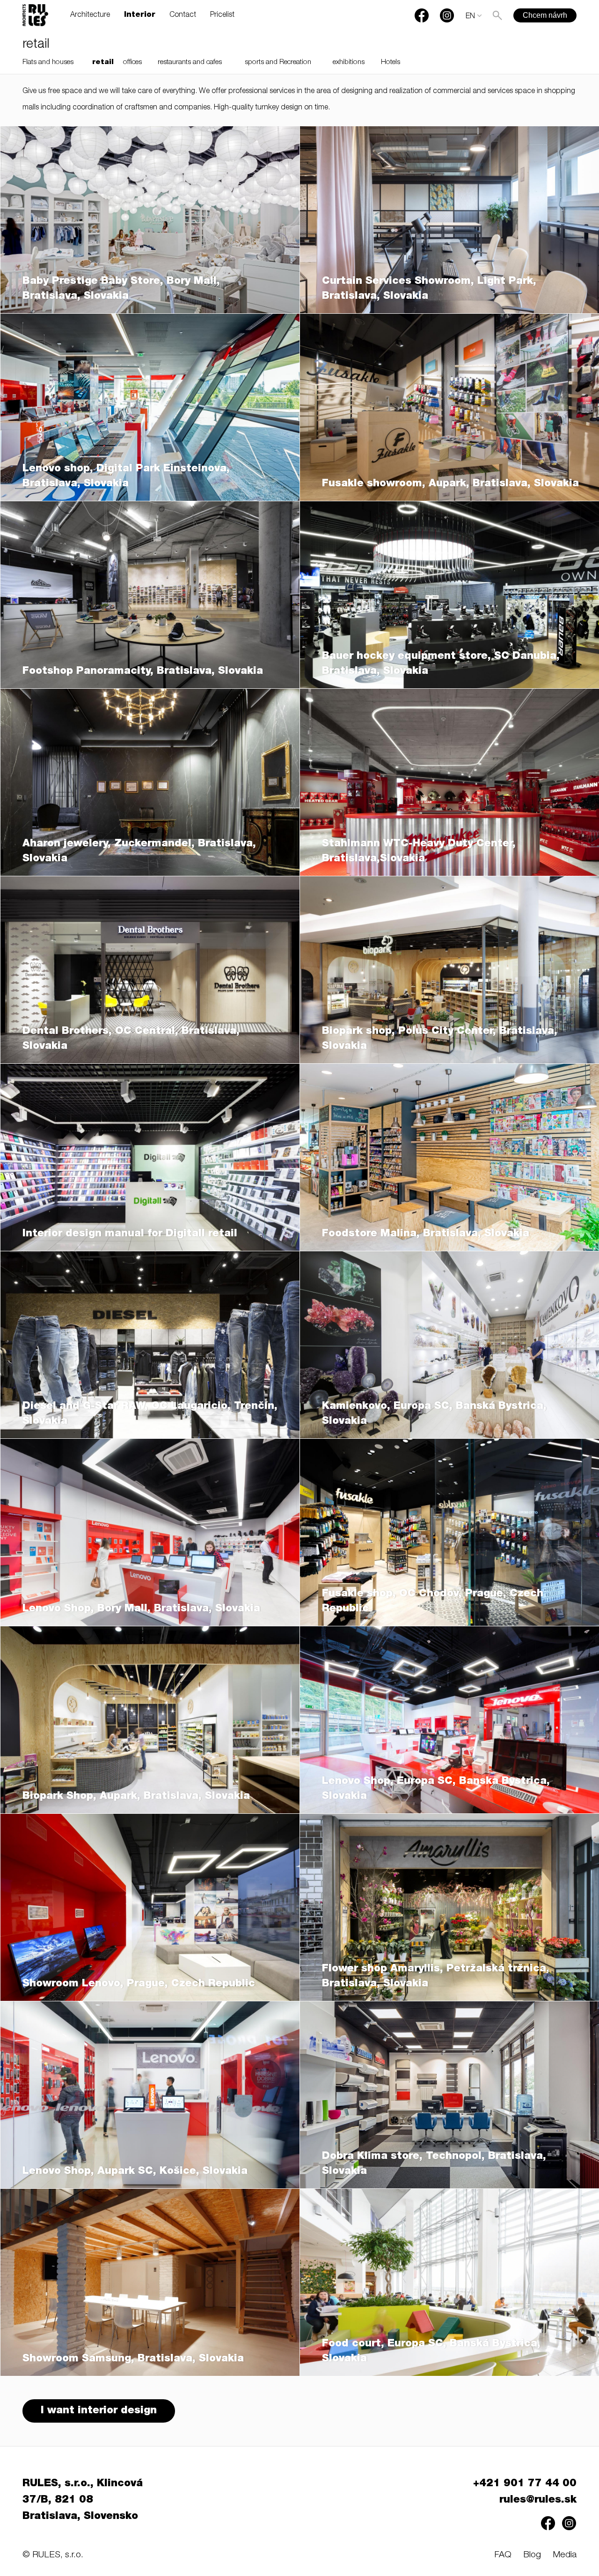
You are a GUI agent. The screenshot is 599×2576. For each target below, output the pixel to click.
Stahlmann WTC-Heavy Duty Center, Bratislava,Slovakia (419, 851)
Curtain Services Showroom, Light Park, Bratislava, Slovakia (429, 289)
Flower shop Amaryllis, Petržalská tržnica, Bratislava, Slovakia (436, 1977)
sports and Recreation (278, 62)
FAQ (503, 2555)
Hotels (391, 62)
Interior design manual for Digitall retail (130, 1234)
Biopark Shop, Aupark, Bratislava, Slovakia (136, 1797)
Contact (183, 15)
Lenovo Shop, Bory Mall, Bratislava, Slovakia (141, 1609)
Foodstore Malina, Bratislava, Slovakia (426, 1234)
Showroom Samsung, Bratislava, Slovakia (133, 2359)
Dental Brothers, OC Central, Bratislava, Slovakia (131, 1039)
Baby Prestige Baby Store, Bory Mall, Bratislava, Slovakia (121, 289)
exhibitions (349, 62)
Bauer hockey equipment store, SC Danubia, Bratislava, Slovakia (441, 664)
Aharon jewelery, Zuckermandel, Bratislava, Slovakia (139, 851)
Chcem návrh (545, 15)
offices (132, 62)
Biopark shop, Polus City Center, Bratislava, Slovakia (440, 1039)
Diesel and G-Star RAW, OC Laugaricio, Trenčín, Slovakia (150, 1414)
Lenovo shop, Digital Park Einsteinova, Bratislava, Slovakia (126, 476)
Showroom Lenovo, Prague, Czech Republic (139, 1984)
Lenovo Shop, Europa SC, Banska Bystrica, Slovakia (436, 1789)
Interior (140, 15)
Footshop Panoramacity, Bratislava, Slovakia (143, 671)
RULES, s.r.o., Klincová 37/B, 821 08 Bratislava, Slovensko (83, 2500)
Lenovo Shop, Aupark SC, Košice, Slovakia (135, 2172)
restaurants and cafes (190, 62)
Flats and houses (48, 62)
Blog (532, 2555)
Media (565, 2555)
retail (103, 62)
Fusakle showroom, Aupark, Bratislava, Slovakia (450, 484)
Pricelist (222, 15)
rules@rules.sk (538, 2500)
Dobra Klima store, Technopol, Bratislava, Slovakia (434, 2164)
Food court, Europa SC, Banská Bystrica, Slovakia (431, 2352)
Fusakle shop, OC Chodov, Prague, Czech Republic (433, 1602)
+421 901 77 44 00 (525, 2484)
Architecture (90, 15)
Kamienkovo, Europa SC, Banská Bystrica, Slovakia (434, 1414)
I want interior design (99, 2411)
